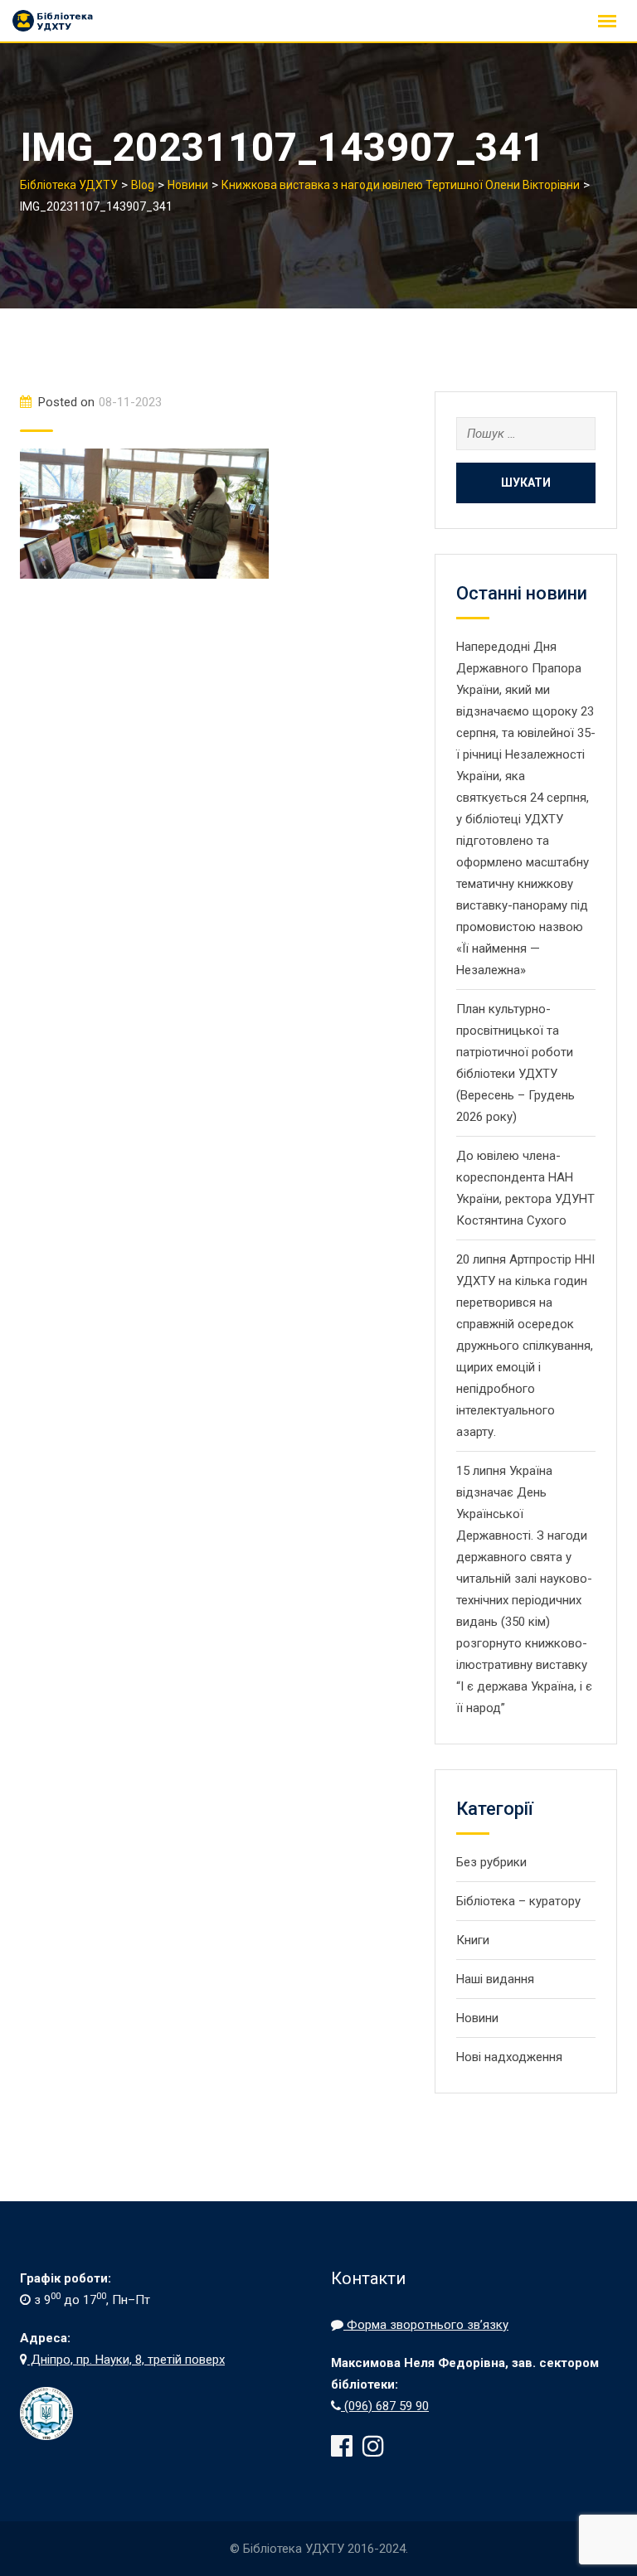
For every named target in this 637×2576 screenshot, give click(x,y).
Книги (473, 1940)
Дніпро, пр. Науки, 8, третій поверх (126, 2360)
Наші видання (495, 1979)
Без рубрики (491, 1862)
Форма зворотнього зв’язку (426, 2325)
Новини (477, 2018)
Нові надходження (509, 2057)
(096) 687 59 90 (385, 2406)
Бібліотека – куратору (518, 1901)
